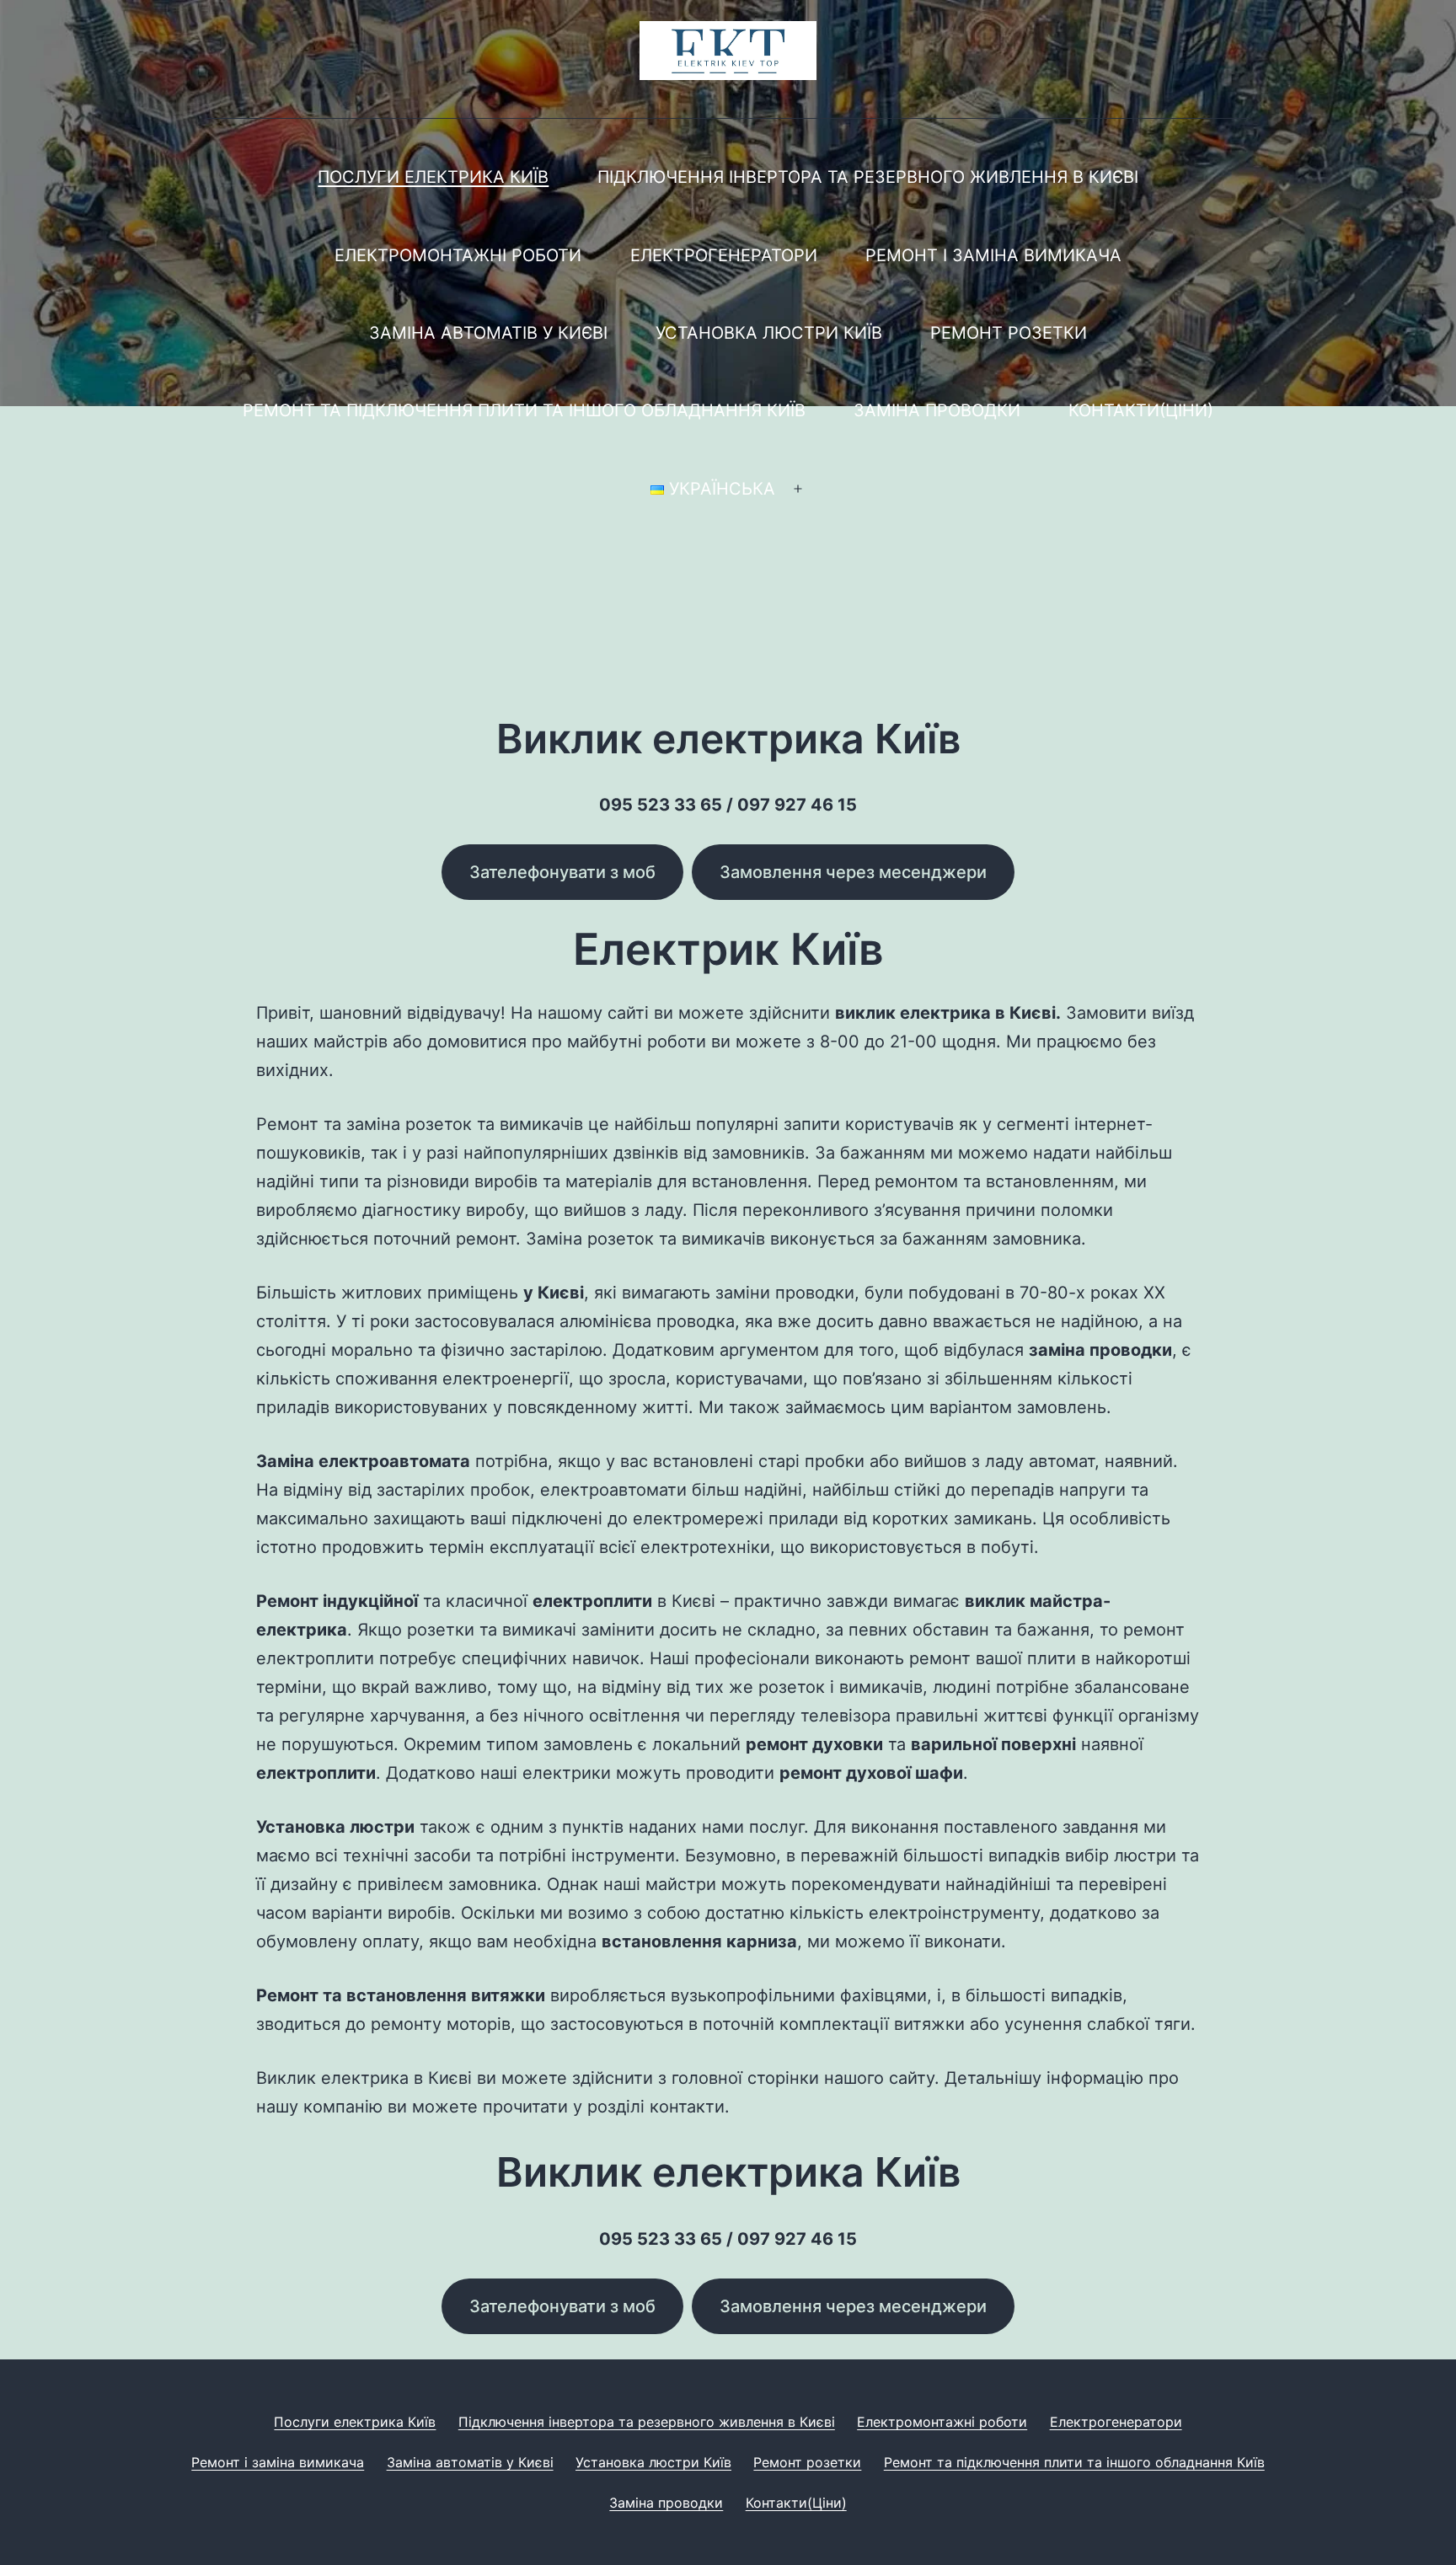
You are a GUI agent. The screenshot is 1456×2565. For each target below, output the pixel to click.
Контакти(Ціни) (1141, 410)
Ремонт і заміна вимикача (993, 255)
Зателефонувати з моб (562, 872)
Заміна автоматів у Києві (488, 333)
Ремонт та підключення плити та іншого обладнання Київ (524, 410)
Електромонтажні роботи (458, 255)
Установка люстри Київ (769, 333)
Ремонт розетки (1009, 333)
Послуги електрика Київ (433, 177)
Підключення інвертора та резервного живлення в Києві (868, 177)
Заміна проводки (937, 410)
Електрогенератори (724, 255)
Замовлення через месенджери (853, 872)
